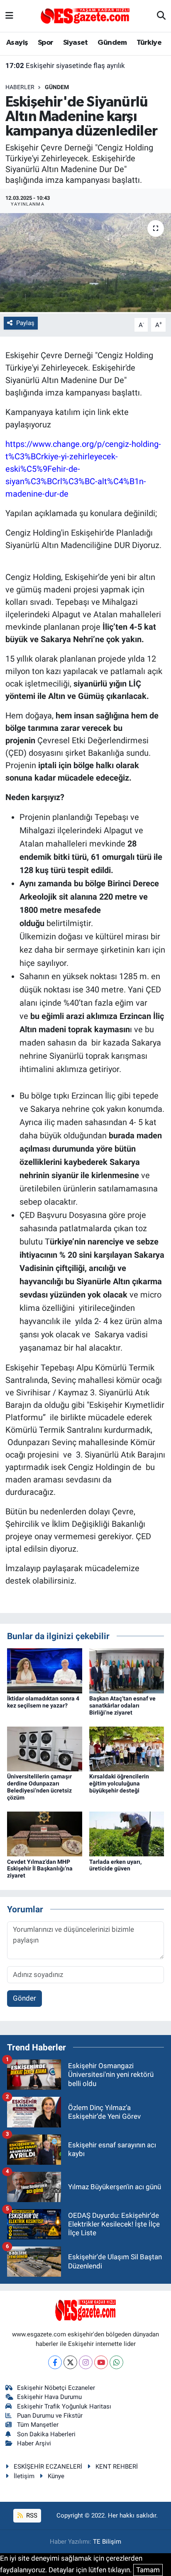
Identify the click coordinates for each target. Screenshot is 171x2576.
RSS (31, 2515)
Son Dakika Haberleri (46, 2434)
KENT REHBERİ (117, 2467)
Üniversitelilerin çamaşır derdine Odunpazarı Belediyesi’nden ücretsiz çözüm (39, 1787)
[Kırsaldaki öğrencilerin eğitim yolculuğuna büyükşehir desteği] (127, 1749)
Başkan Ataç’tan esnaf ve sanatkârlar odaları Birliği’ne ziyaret (122, 1705)
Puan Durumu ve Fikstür (50, 2416)
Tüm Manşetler (38, 2425)
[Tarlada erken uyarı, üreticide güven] (127, 1834)
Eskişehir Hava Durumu (49, 2397)
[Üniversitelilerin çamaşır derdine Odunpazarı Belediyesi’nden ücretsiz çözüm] (45, 1749)
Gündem (112, 43)
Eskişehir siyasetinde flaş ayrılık (65, 65)
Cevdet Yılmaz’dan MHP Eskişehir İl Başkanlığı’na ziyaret (40, 1869)
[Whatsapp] (116, 2362)
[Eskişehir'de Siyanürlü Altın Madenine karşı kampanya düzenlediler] (85, 263)
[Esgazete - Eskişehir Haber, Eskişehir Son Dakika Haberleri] (85, 15)
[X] (70, 2362)
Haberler (20, 87)
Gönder (24, 1998)
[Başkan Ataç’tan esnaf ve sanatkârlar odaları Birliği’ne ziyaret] (127, 1670)
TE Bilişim (107, 2542)
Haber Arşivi (34, 2443)
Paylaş (25, 323)
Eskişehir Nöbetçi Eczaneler (56, 2388)
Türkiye (149, 43)
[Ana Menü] (9, 16)
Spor (46, 43)
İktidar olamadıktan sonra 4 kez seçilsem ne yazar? (43, 1702)
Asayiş (17, 43)
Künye (56, 2476)
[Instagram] (86, 2362)
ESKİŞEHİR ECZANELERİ (48, 2467)
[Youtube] (101, 2362)
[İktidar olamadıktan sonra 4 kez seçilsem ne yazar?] (45, 1670)
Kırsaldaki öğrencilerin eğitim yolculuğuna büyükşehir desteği (119, 1783)
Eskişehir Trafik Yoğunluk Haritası (64, 2406)
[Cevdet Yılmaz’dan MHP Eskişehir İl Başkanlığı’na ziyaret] (45, 1834)
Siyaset (76, 43)
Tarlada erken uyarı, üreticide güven (115, 1865)
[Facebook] (55, 2362)
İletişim (24, 2476)
